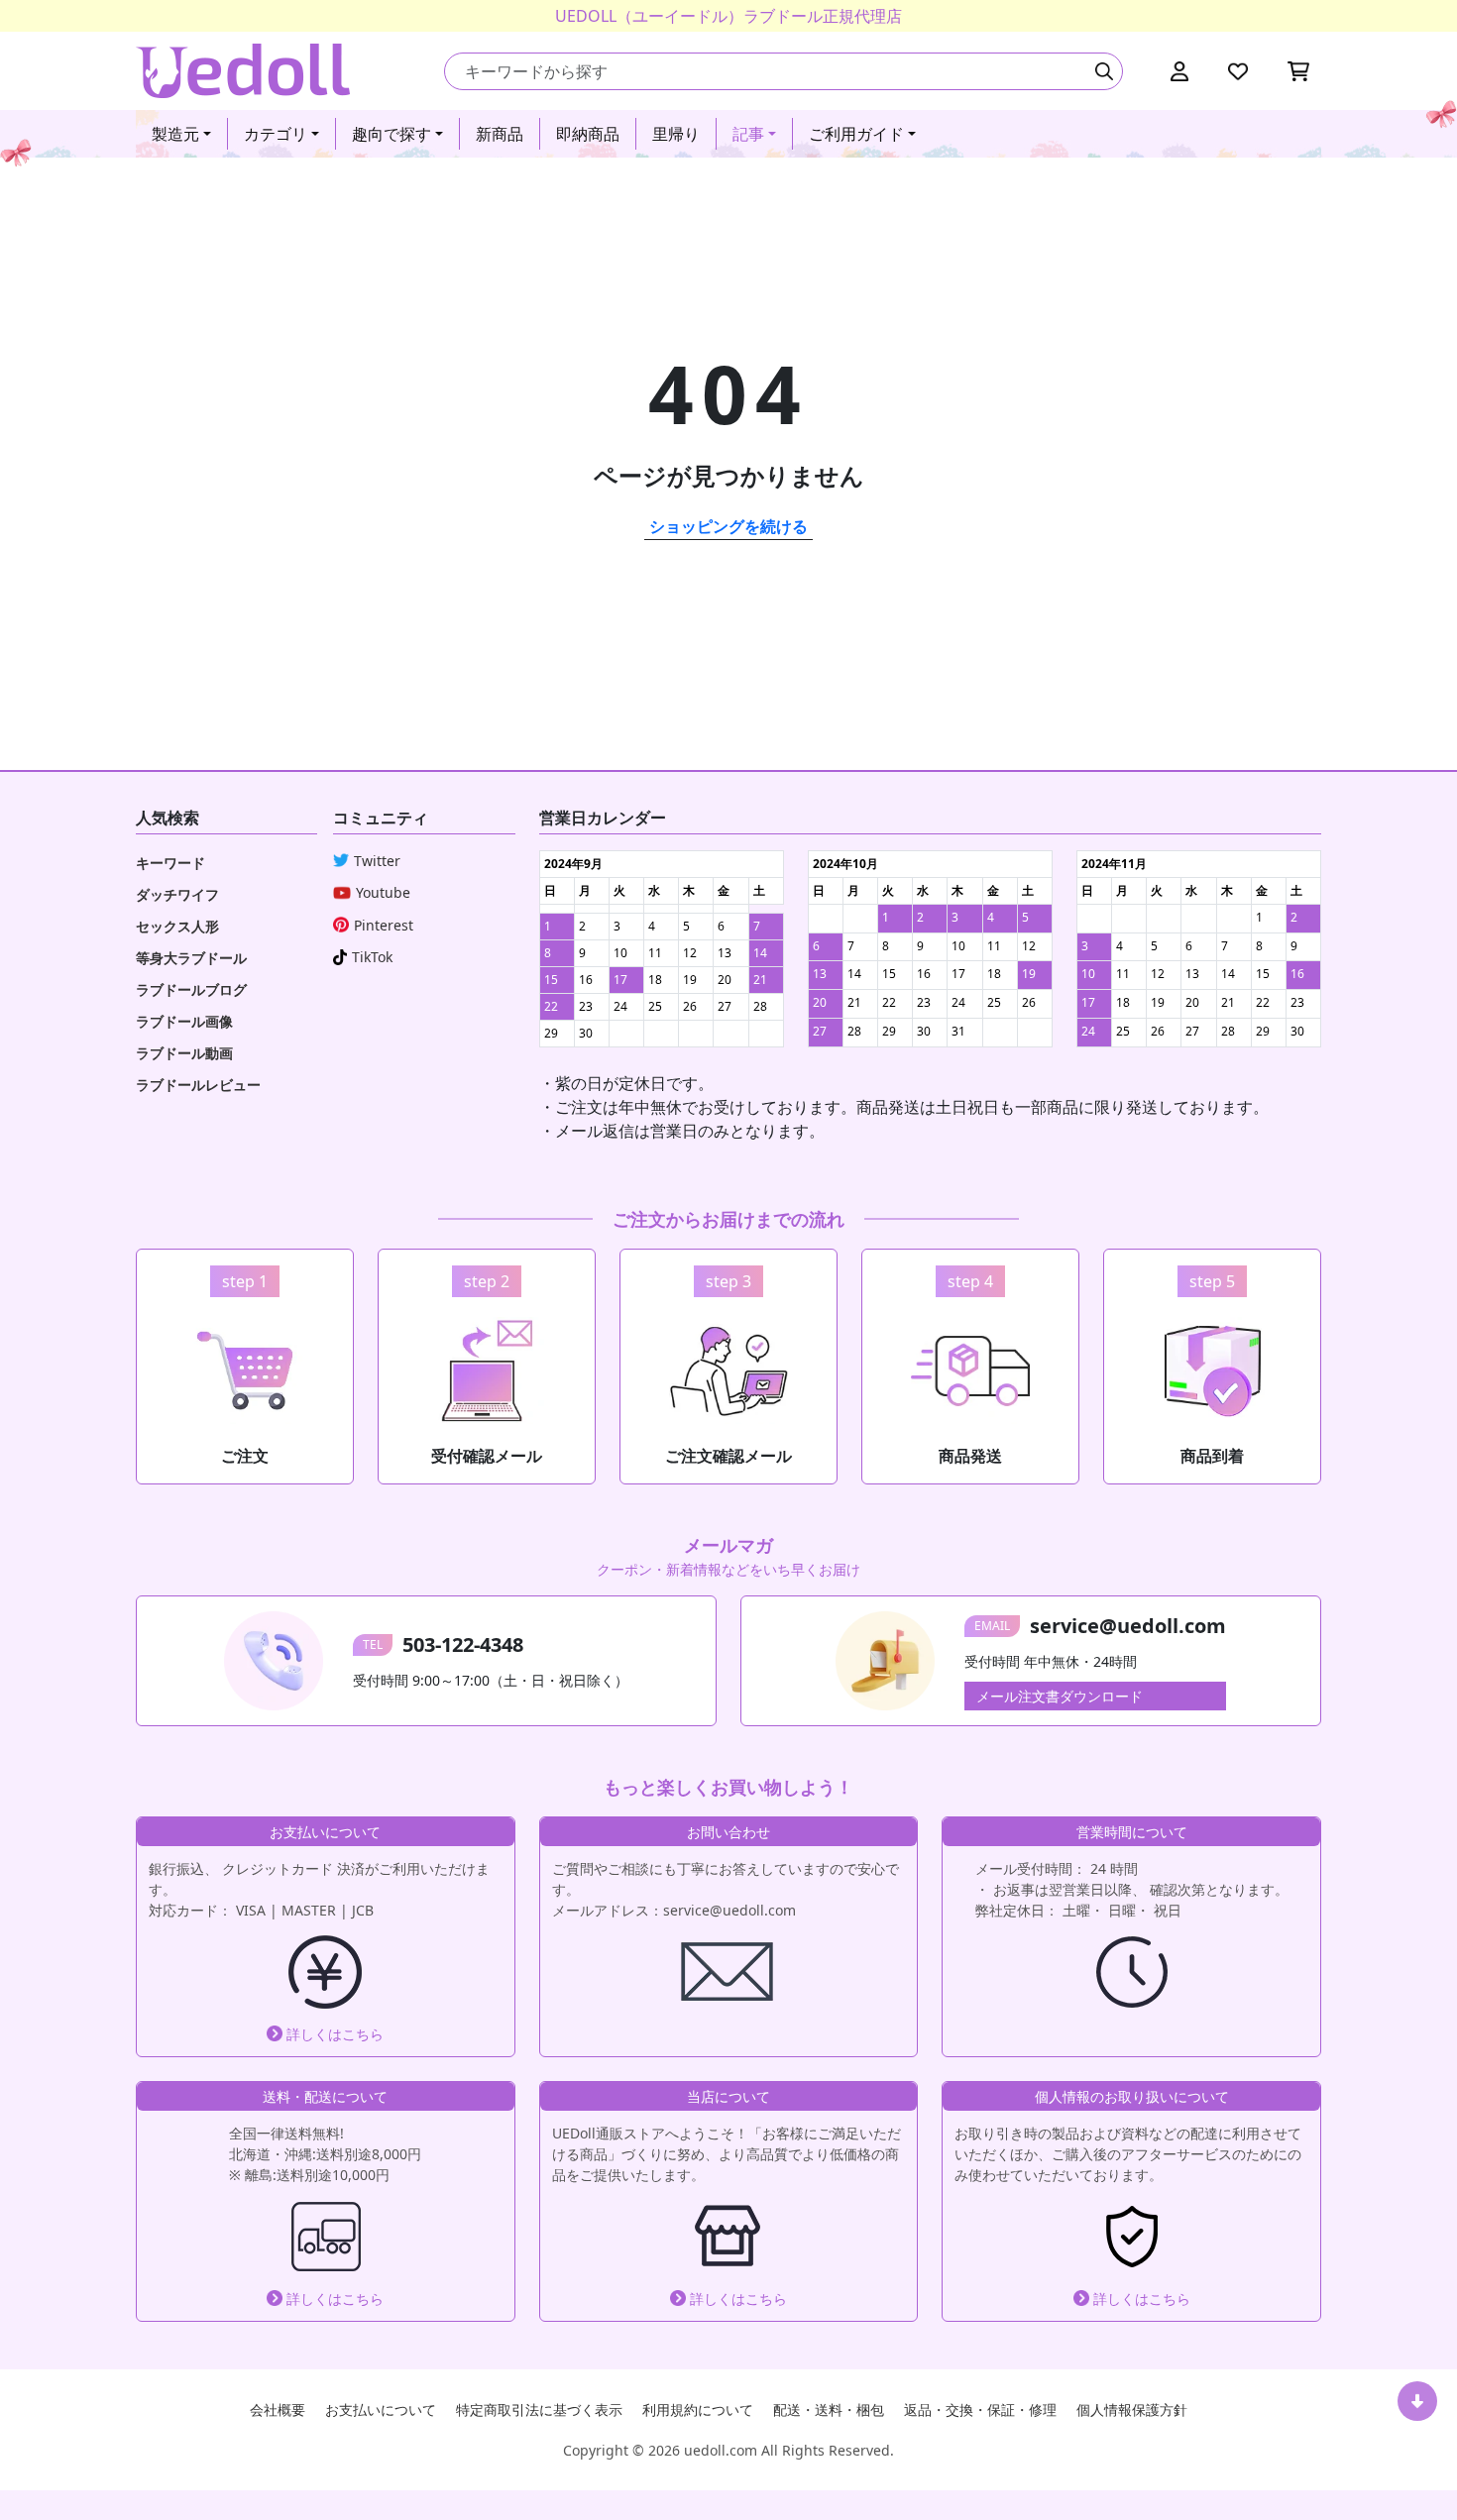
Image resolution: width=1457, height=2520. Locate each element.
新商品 (500, 134)
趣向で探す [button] (392, 134)
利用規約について (698, 2410)
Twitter (377, 861)
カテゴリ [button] (276, 134)
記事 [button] (748, 134)
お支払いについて (381, 2410)
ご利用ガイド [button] (856, 134)
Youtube (383, 892)
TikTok (372, 957)
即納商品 (588, 134)
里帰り (676, 134)
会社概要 (278, 2410)
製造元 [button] (175, 134)
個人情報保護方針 (1132, 2410)
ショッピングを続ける (728, 526)
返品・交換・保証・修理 (980, 2410)
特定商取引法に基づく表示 (539, 2410)
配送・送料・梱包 (829, 2410)
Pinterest (384, 925)
